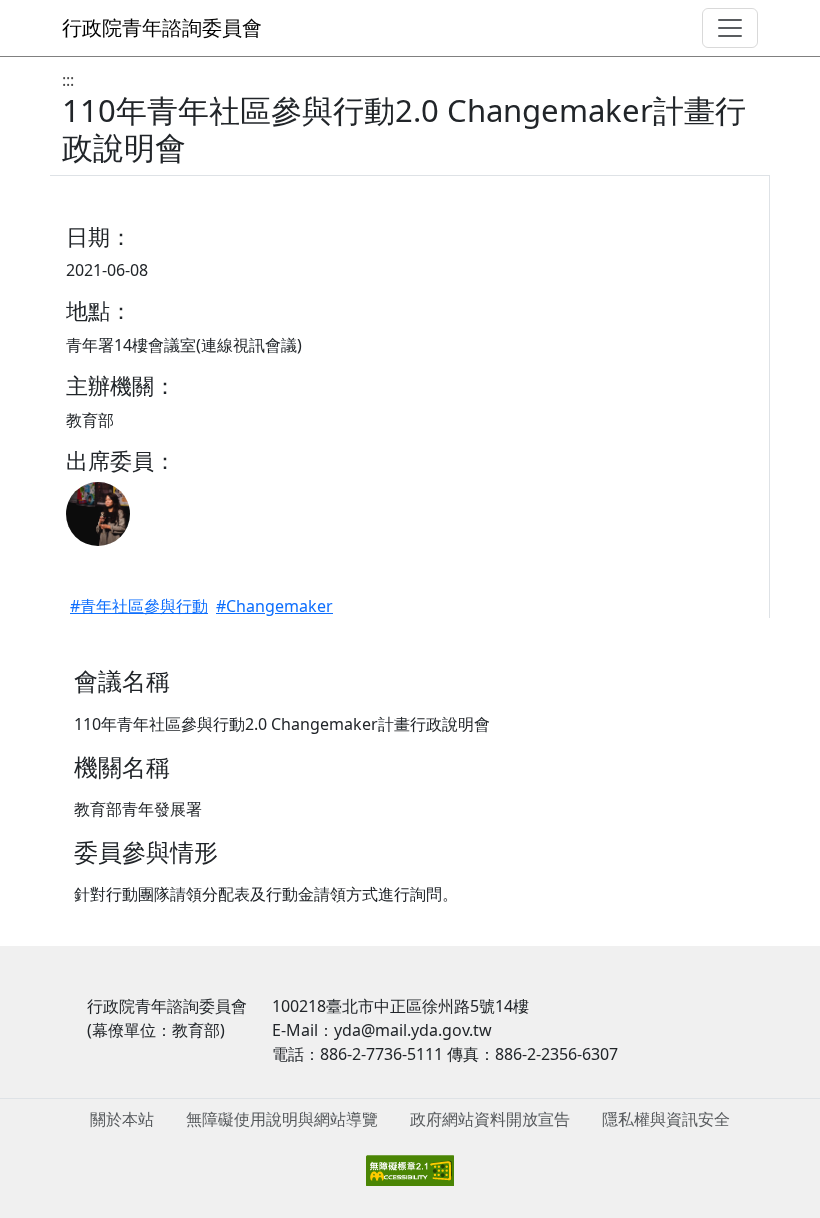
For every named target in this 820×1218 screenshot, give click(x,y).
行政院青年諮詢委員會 (162, 27)
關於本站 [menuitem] (122, 1119)
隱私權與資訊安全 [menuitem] (666, 1119)
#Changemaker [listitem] (274, 606)
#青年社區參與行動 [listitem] (139, 606)
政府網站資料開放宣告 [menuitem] (490, 1119)
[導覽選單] (730, 28)
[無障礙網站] (410, 1169)
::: (68, 80)
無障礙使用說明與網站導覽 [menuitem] (282, 1119)
